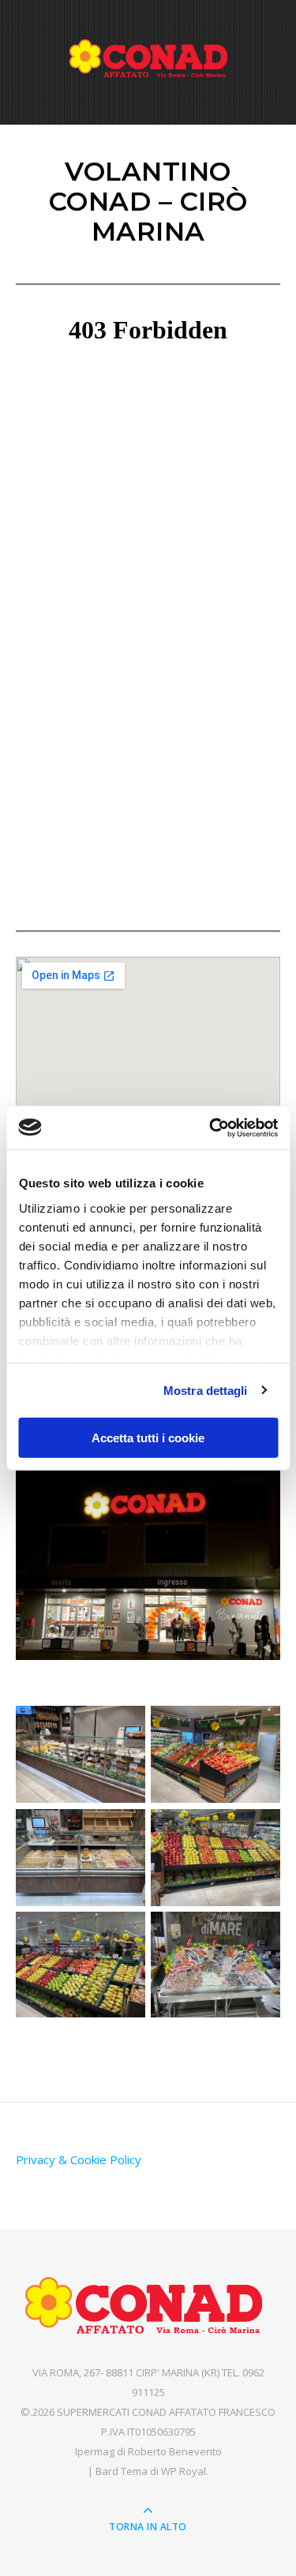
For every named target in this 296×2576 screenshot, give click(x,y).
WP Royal (184, 2471)
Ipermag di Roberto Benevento (148, 2451)
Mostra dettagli (206, 1390)
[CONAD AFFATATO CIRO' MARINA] (148, 58)
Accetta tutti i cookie (148, 1438)
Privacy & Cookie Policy (79, 2159)
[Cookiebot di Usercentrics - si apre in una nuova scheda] (211, 1127)
